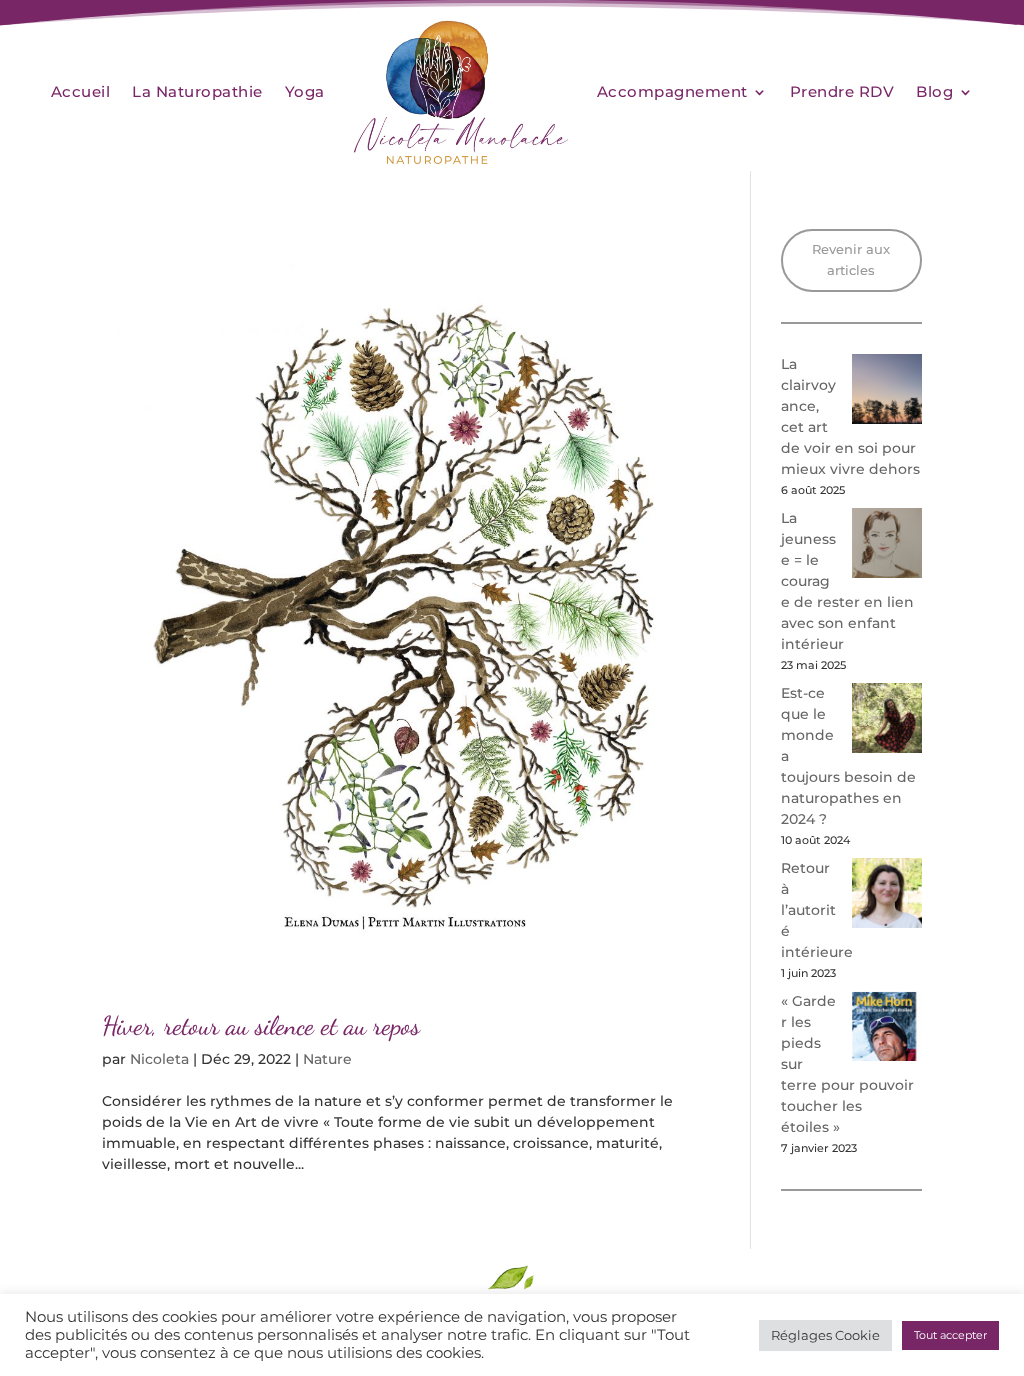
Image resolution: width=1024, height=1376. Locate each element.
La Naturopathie (197, 91)
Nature (327, 1059)
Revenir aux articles (851, 259)
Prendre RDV (842, 91)
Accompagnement (672, 91)
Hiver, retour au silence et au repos (261, 1025)
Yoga (305, 91)
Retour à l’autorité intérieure (817, 910)
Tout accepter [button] (950, 1335)
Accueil (81, 91)
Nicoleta (159, 1059)
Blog (934, 91)
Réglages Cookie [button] (825, 1335)
